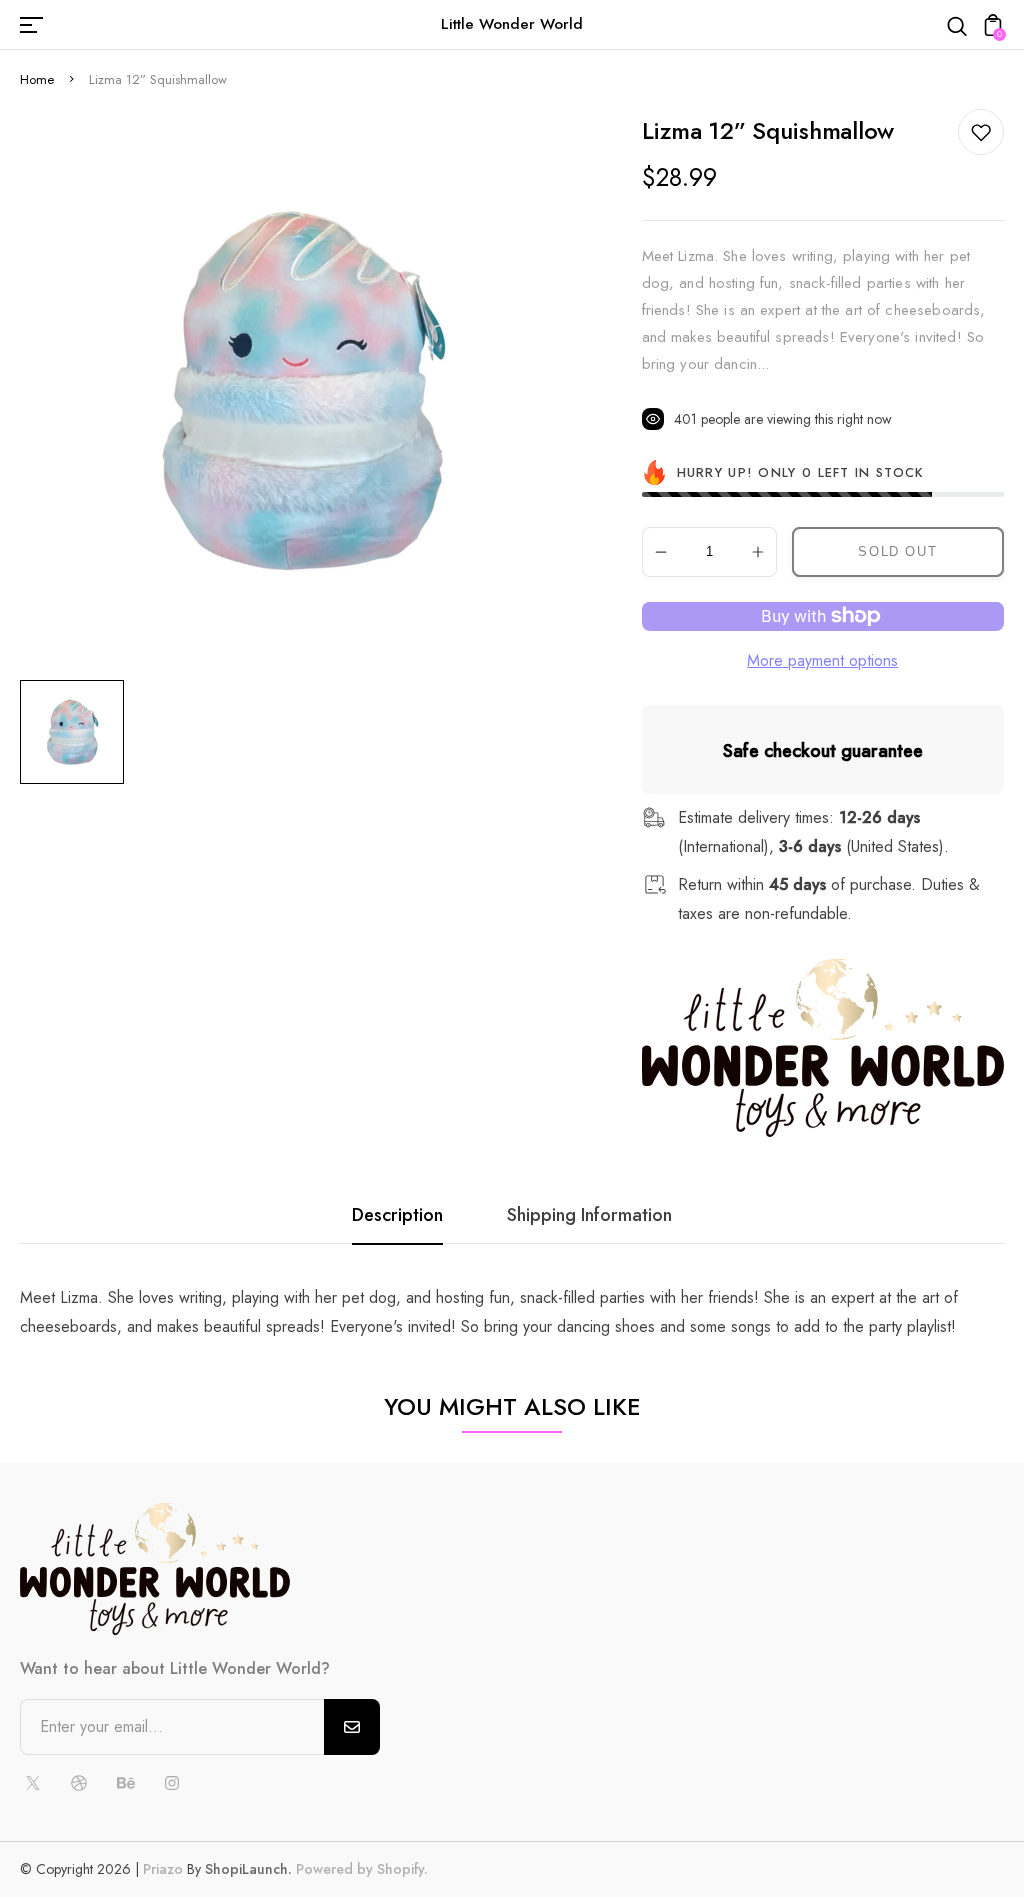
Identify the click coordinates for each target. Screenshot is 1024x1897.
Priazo (163, 1869)
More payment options (822, 660)
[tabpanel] (77, 732)
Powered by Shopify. (360, 1869)
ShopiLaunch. (248, 1869)
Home (37, 79)
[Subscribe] (352, 1727)
